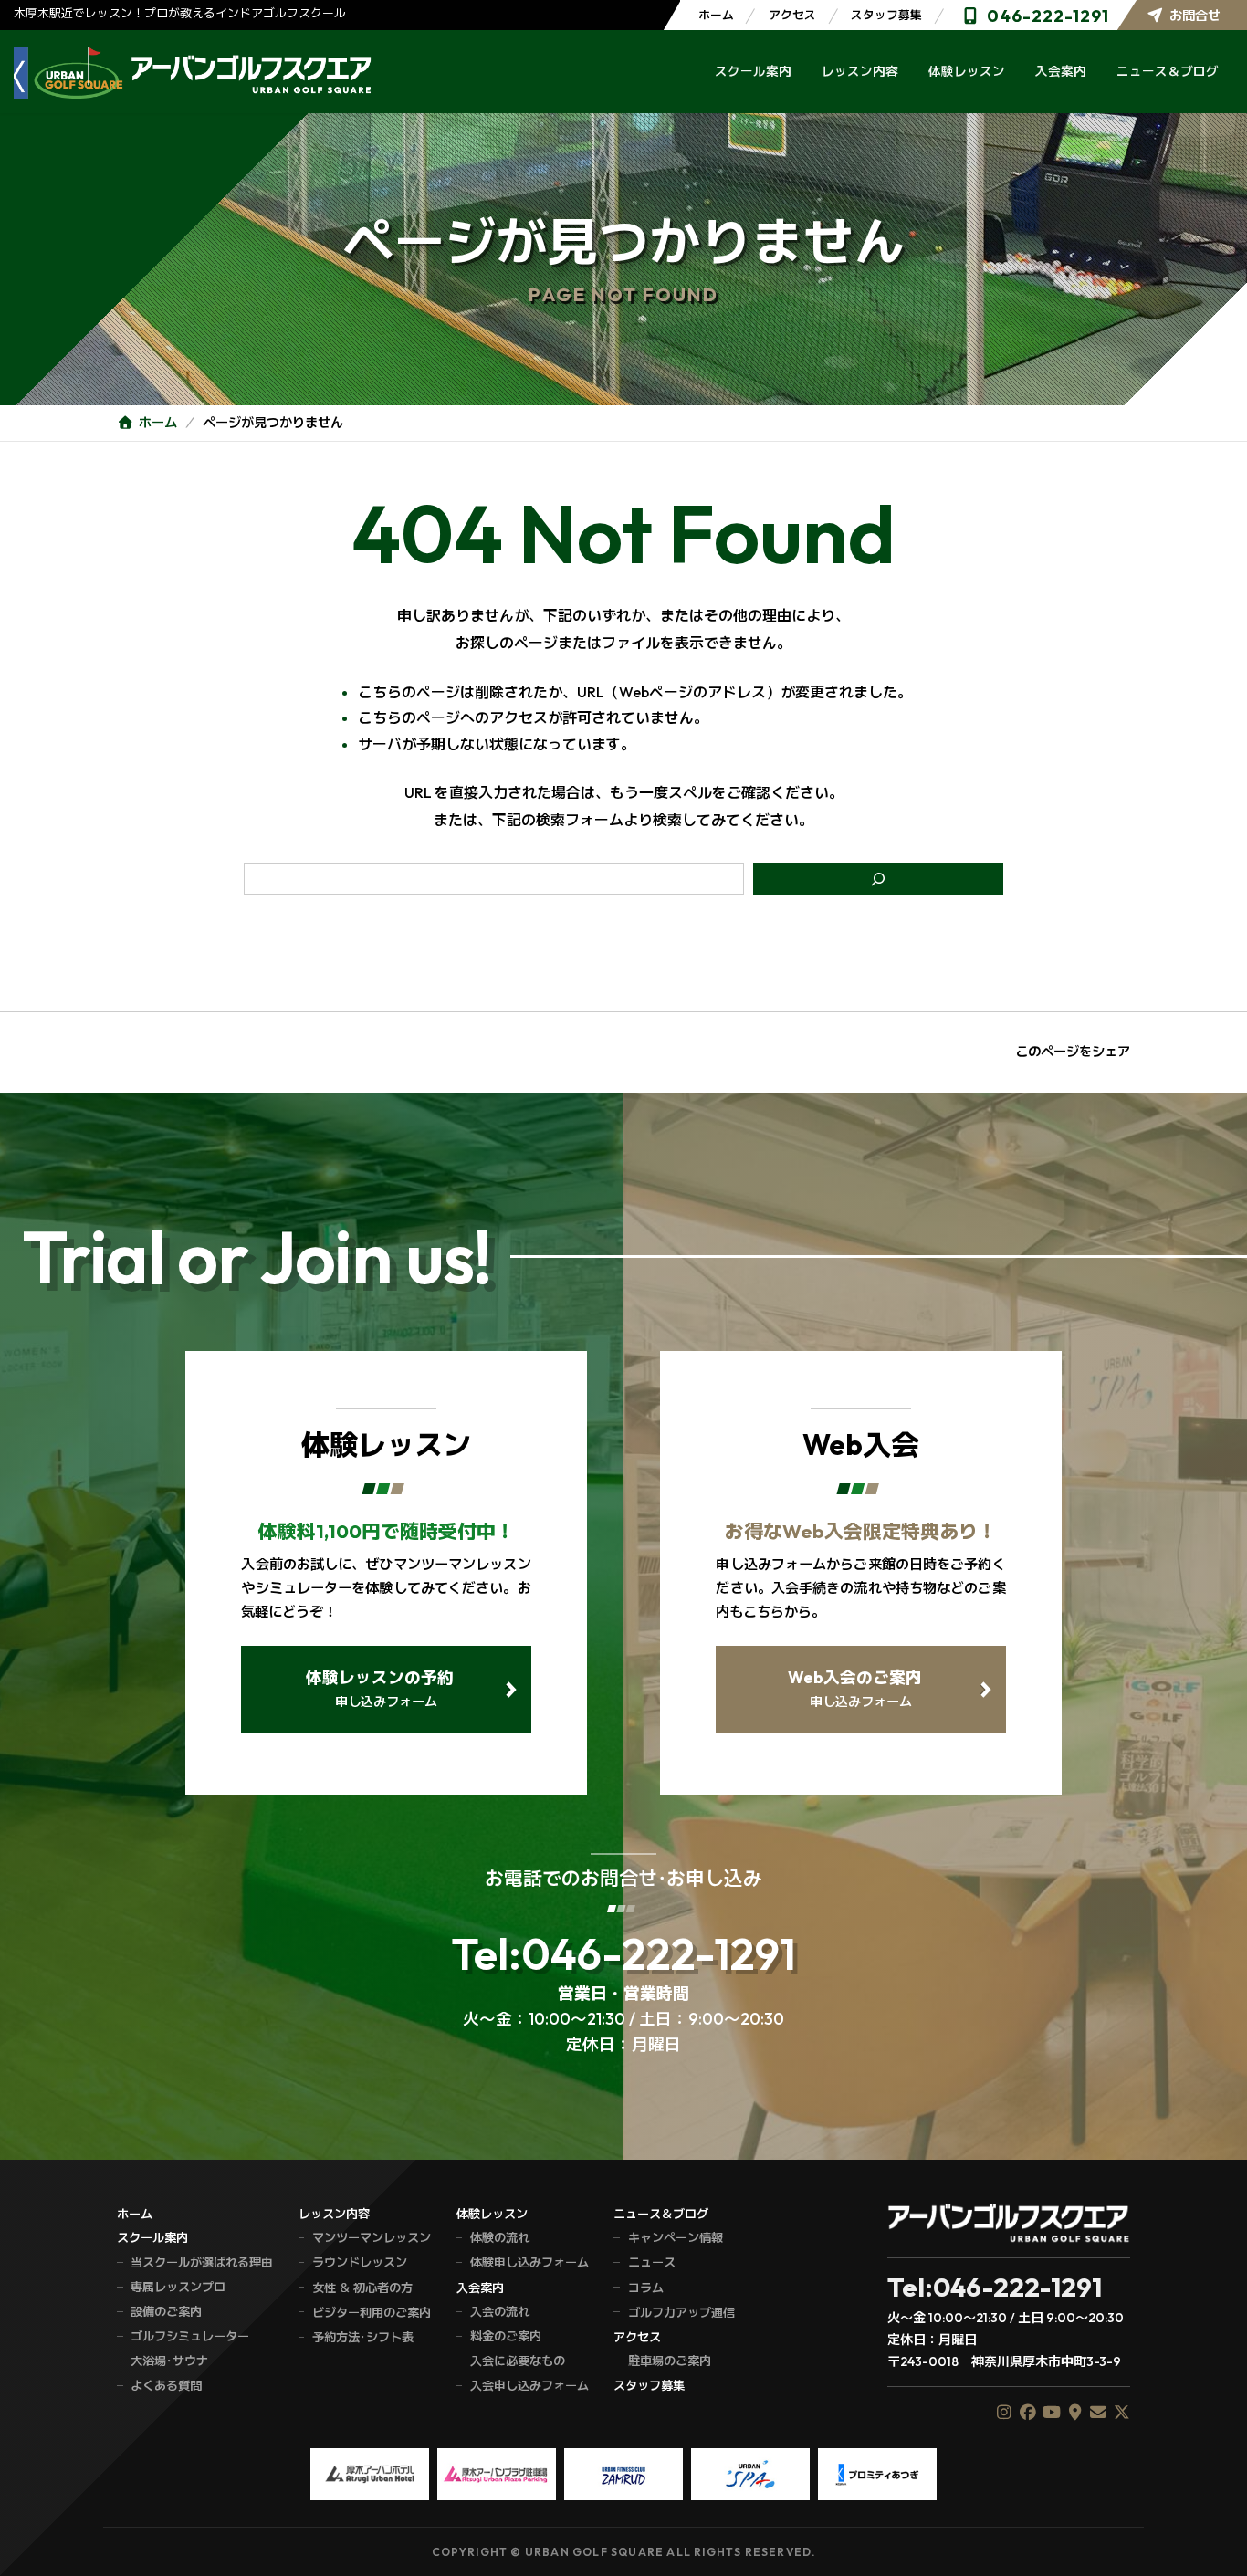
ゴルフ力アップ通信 (681, 2312)
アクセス (792, 15)
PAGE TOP (1213, 2542)
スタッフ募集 (886, 15)
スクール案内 (152, 2237)
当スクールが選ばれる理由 (202, 2262)
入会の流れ (500, 2311)
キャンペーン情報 (676, 2237)
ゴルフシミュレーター (190, 2336)
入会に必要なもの (518, 2361)
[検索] (879, 879)
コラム (646, 2288)
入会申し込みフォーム (529, 2385)
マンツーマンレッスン (372, 2237)
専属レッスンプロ (178, 2287)
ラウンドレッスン (360, 2262)
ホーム (716, 15)
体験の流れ (500, 2237)
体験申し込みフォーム (529, 2262)
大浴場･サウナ (169, 2361)
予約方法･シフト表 (363, 2337)
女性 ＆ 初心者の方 (362, 2288)
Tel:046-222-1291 (623, 1953)
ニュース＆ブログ (661, 2214)
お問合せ (1195, 16)
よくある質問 (166, 2385)
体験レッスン (492, 2214)
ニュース (652, 2262)
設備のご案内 (166, 2311)
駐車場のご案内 (670, 2361)
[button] (386, 1690)
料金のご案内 (506, 2336)
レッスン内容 (334, 2214)
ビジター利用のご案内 (372, 2312)
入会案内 (480, 2288)
